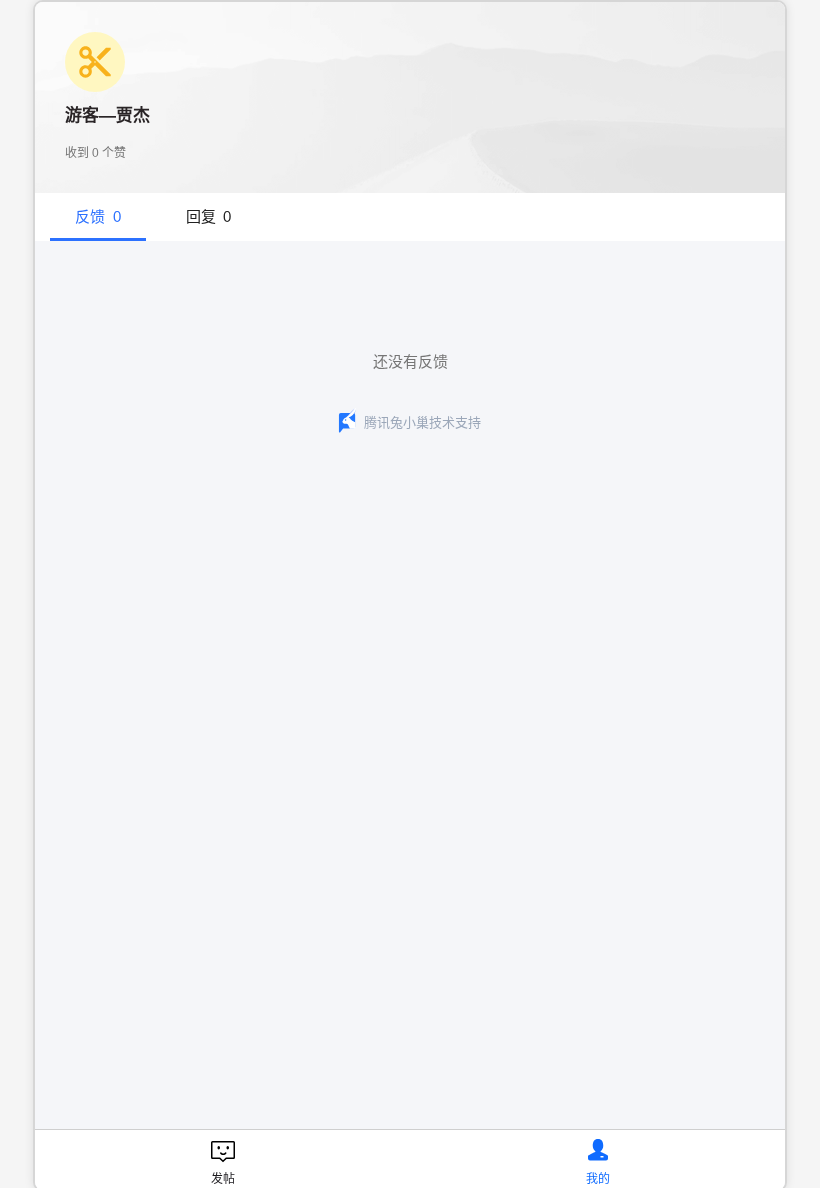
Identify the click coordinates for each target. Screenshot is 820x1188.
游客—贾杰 (107, 115)
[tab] (98, 217)
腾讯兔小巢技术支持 (422, 422)
